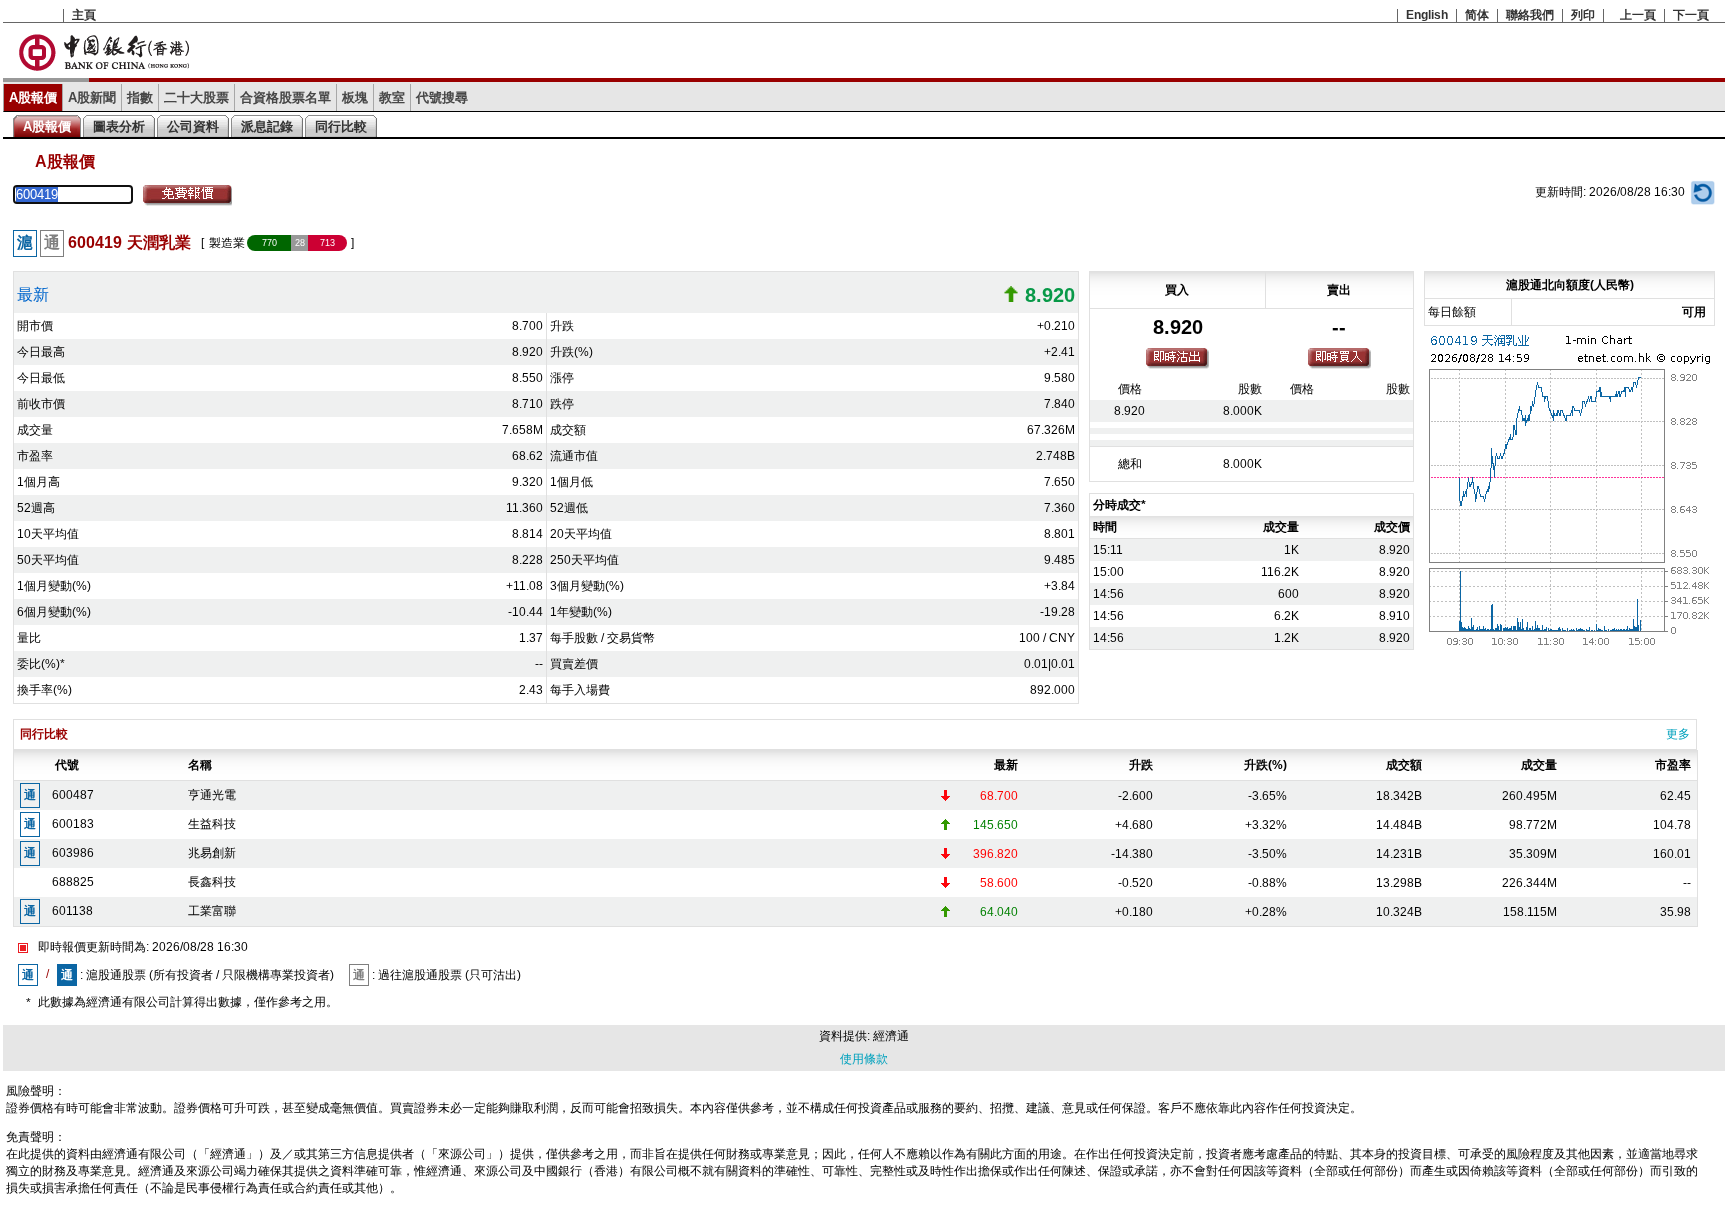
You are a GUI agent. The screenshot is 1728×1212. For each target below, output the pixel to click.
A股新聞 (92, 97)
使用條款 (864, 1059)
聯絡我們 (1530, 15)
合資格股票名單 (285, 97)
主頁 (84, 15)
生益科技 (212, 824)
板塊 (355, 97)
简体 (1477, 15)
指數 (140, 97)
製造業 (227, 243)
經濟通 (891, 1036)
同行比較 (341, 126)
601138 (72, 911)
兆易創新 (212, 853)
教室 (392, 97)
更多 (1678, 734)
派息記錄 (267, 126)
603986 (73, 853)
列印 (1583, 15)
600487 (73, 795)
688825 (73, 882)
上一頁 (1638, 15)
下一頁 (1691, 15)
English (1427, 15)
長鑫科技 (212, 882)
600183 (73, 824)
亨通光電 (212, 795)
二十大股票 (196, 97)
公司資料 (193, 126)
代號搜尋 (442, 97)
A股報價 (33, 97)
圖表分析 (119, 126)
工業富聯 (212, 911)
